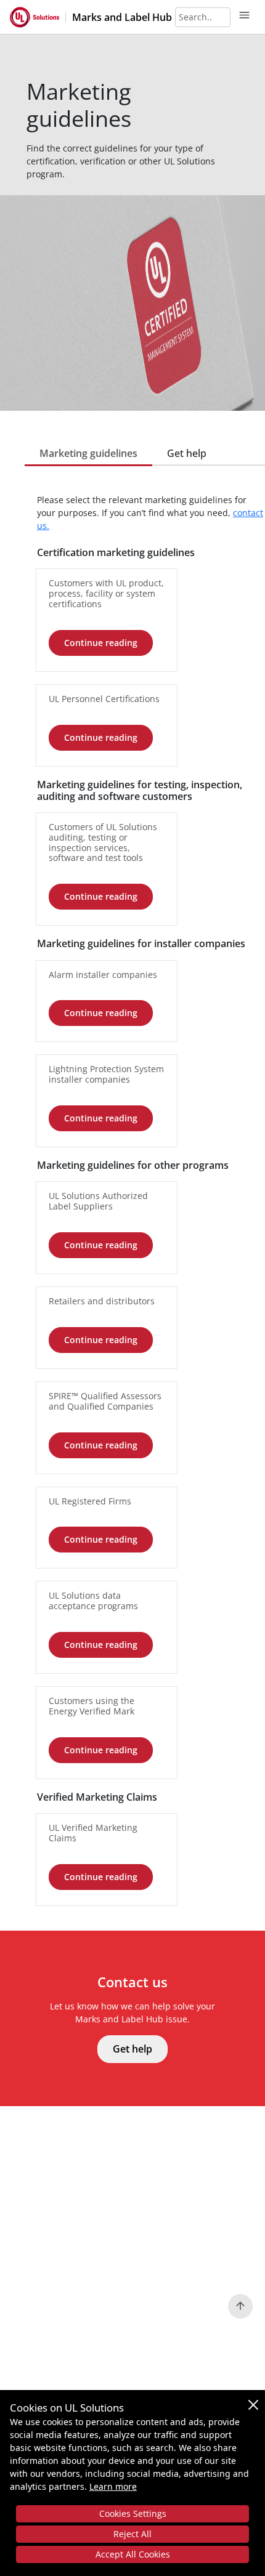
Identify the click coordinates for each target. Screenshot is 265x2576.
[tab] (88, 453)
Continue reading (101, 643)
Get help (132, 2049)
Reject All (132, 2534)
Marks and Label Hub (122, 17)
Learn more (113, 2486)
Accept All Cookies (133, 2554)
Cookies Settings (133, 2513)
